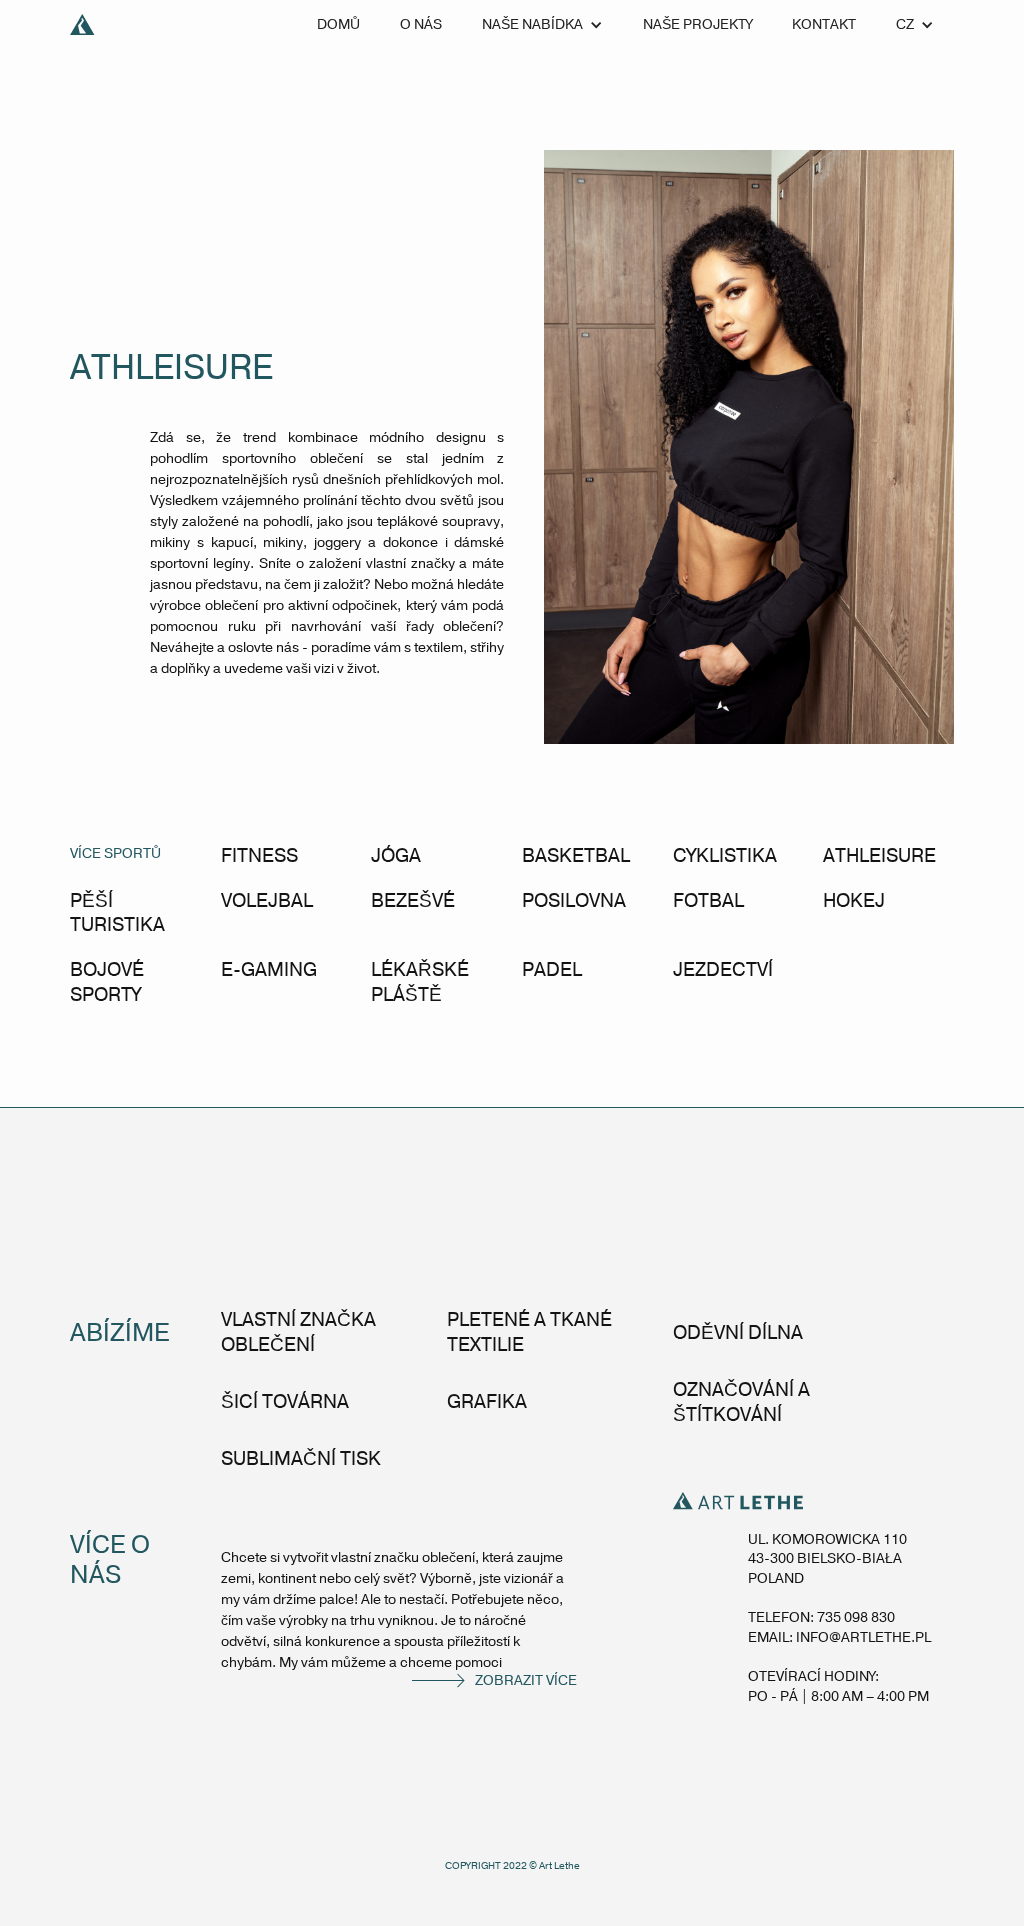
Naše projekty (697, 24)
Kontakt (824, 24)
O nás (421, 24)
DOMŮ (338, 24)
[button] (542, 25)
